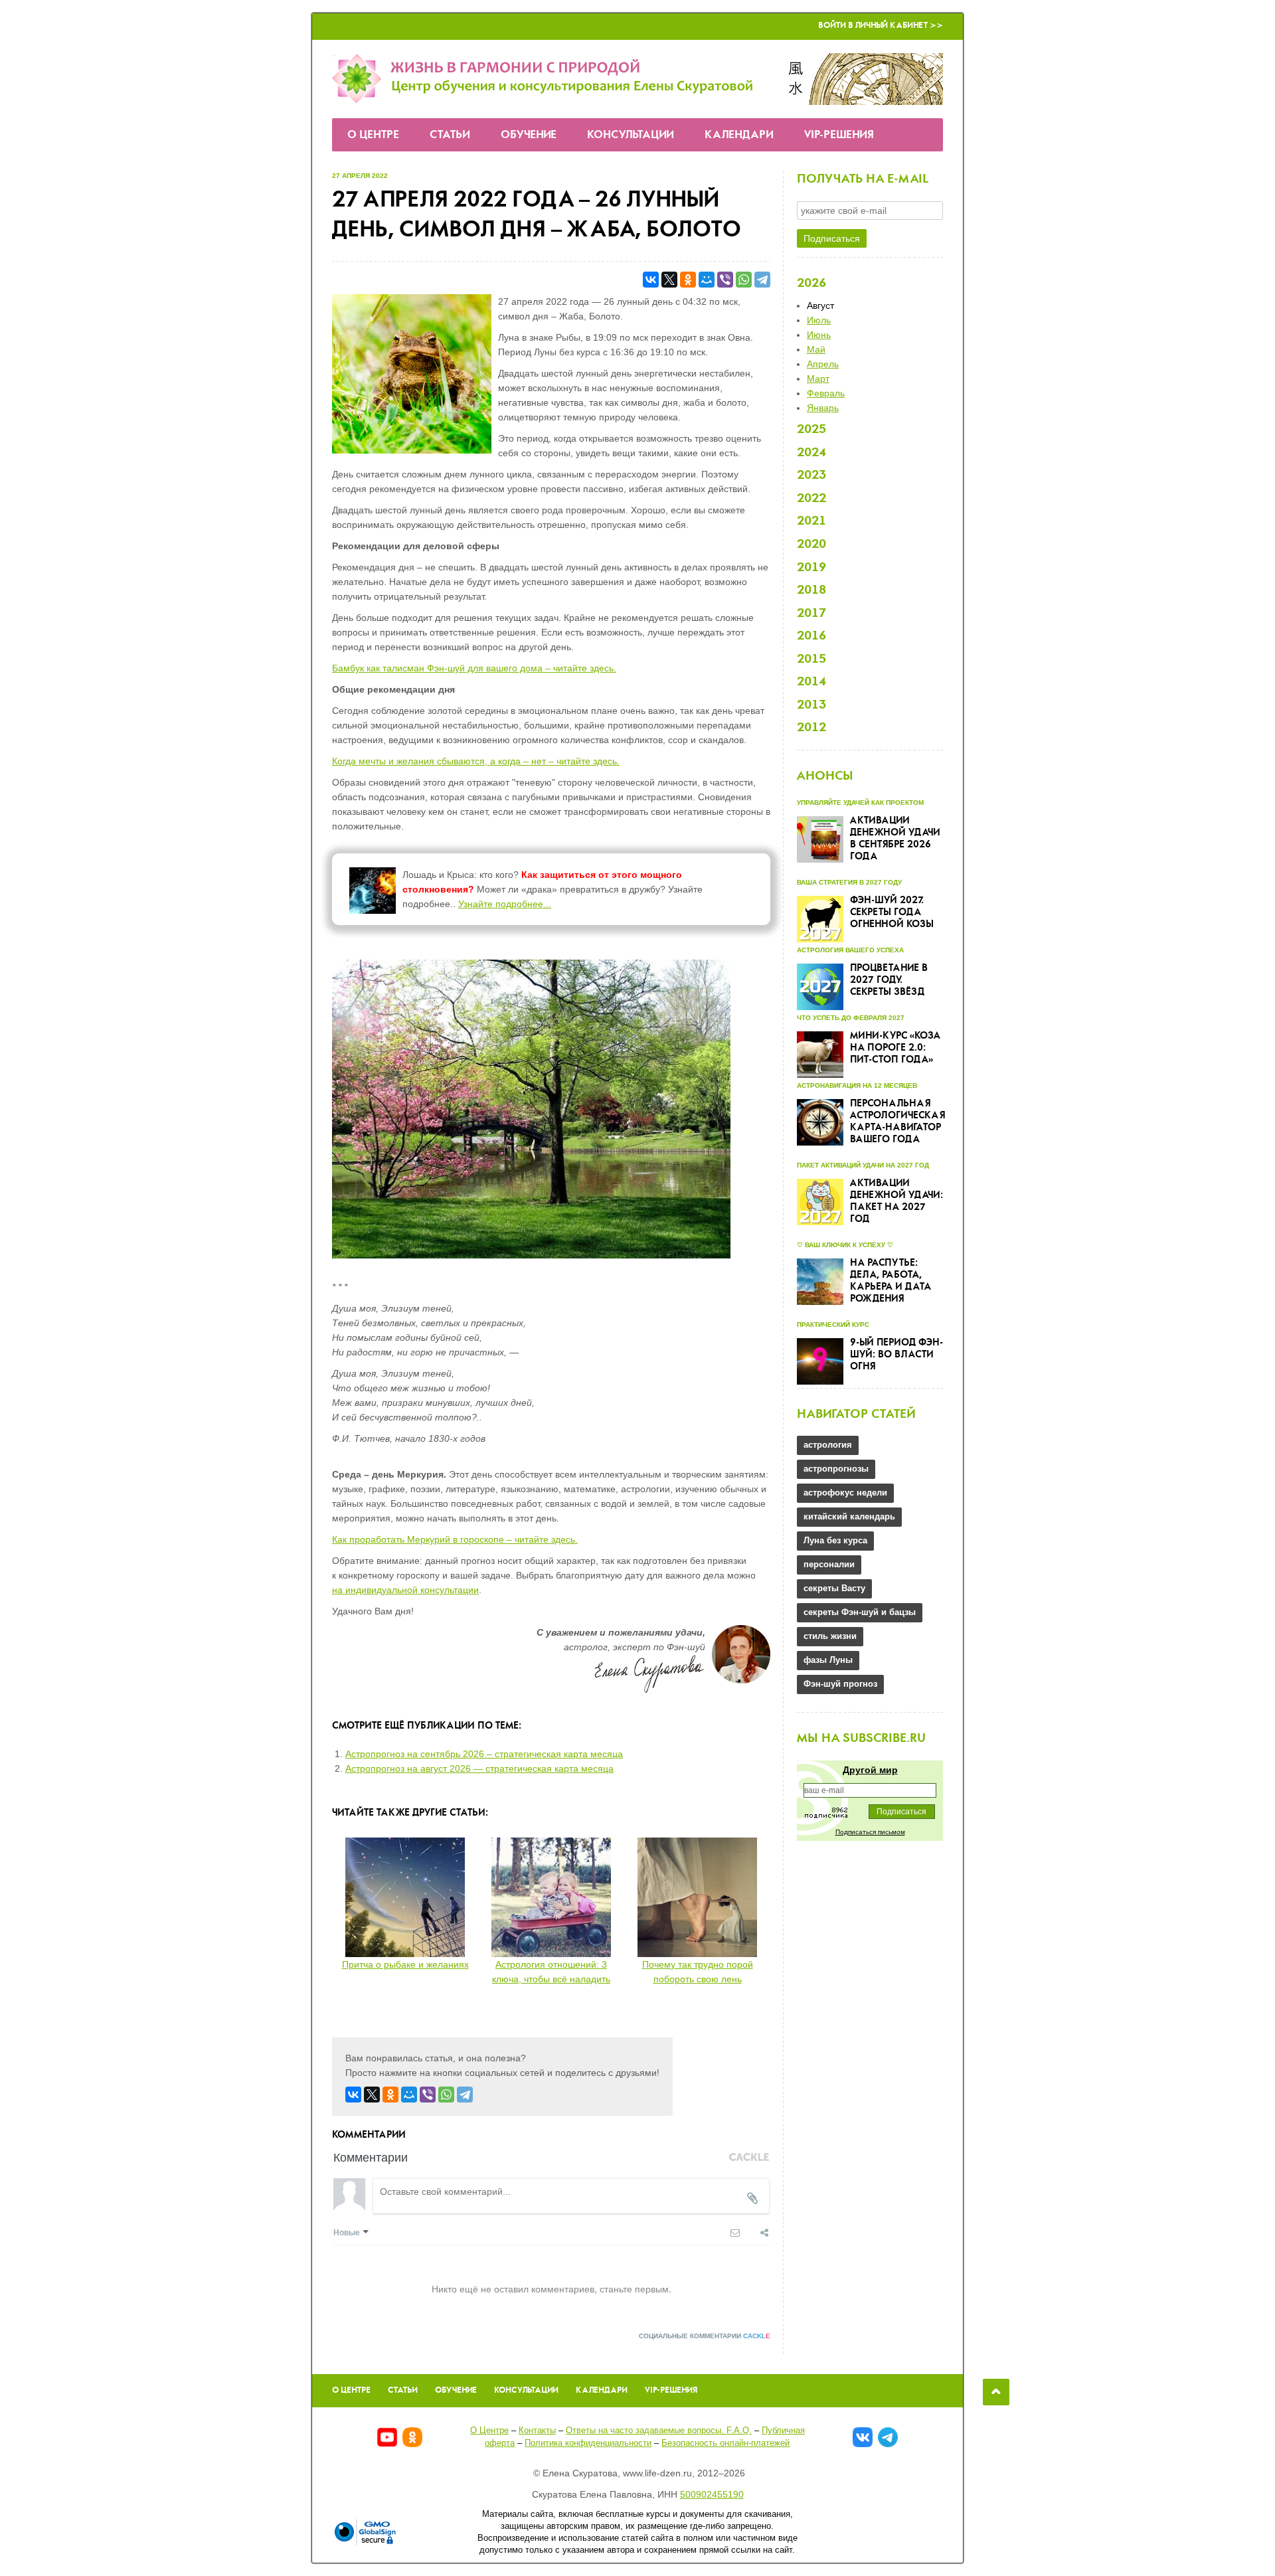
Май (816, 349)
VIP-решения (839, 135)
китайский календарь (849, 1516)
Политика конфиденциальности (588, 2443)
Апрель (823, 364)
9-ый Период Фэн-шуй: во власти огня (896, 1355)
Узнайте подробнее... (505, 904)
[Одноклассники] (688, 280)
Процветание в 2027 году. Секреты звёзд (889, 980)
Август (820, 305)
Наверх (996, 2392)
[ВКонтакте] (651, 280)
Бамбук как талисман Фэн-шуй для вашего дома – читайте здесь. (474, 668)
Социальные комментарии (705, 2336)
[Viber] (725, 280)
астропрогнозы (836, 1469)
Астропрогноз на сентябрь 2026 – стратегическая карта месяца (484, 1754)
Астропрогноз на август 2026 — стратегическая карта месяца (479, 1768)
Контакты (537, 2430)
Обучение (529, 135)
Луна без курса (835, 1540)
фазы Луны (828, 1660)
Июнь (819, 335)
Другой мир (870, 1770)
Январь (823, 408)
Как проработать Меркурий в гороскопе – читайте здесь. (455, 1539)
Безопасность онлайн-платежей (725, 2443)
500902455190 (712, 2494)
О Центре (373, 135)
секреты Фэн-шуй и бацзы (860, 1612)
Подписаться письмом (870, 1832)
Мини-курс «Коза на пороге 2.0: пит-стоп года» (895, 1048)
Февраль (826, 393)
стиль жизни (830, 1636)
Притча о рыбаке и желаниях (405, 1964)
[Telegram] (762, 280)
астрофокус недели (845, 1493)
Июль (819, 320)
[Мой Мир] (707, 280)
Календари (739, 135)
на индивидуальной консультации (405, 1590)
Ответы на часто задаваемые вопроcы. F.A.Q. (659, 2430)
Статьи (450, 135)
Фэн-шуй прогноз (840, 1684)
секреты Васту (834, 1588)
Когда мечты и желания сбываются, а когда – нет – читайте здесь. (476, 761)
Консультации (631, 135)
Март (818, 379)
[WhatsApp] (744, 280)
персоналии (829, 1564)
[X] (669, 280)
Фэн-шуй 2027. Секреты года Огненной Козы (892, 912)
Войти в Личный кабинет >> (881, 26)
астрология (828, 1445)
